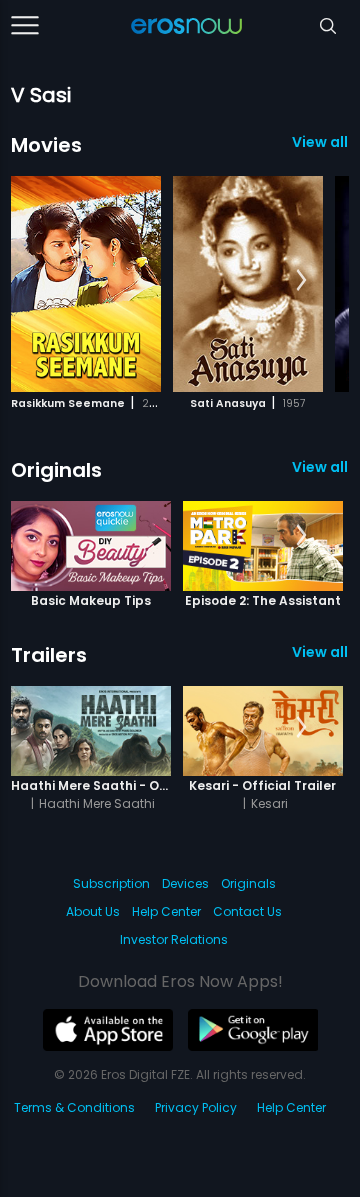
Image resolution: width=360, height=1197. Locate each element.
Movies (46, 145)
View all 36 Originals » (320, 467)
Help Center (166, 911)
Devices (185, 883)
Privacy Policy (196, 1107)
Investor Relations (174, 939)
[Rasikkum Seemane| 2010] (86, 284)
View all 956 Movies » (320, 142)
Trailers (49, 655)
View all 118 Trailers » (320, 652)
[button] (301, 281)
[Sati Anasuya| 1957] (248, 284)
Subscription (111, 883)
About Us (93, 911)
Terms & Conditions (74, 1107)
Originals (56, 470)
